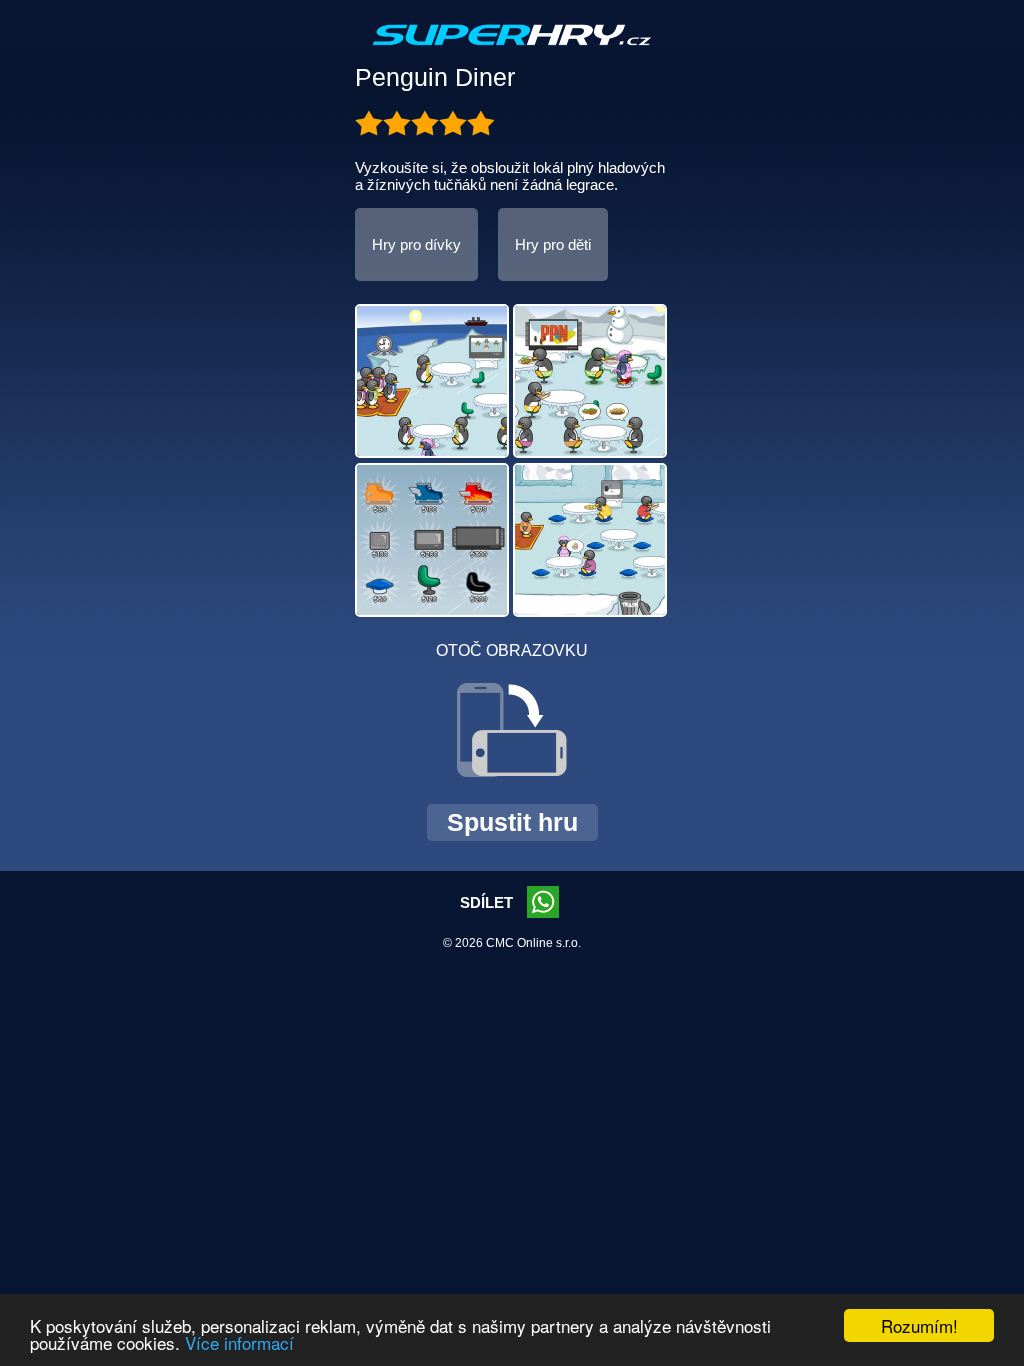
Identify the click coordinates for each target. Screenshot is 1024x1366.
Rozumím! (919, 1325)
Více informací (239, 1342)
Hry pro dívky (416, 244)
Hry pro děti (553, 244)
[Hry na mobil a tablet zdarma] (512, 51)
